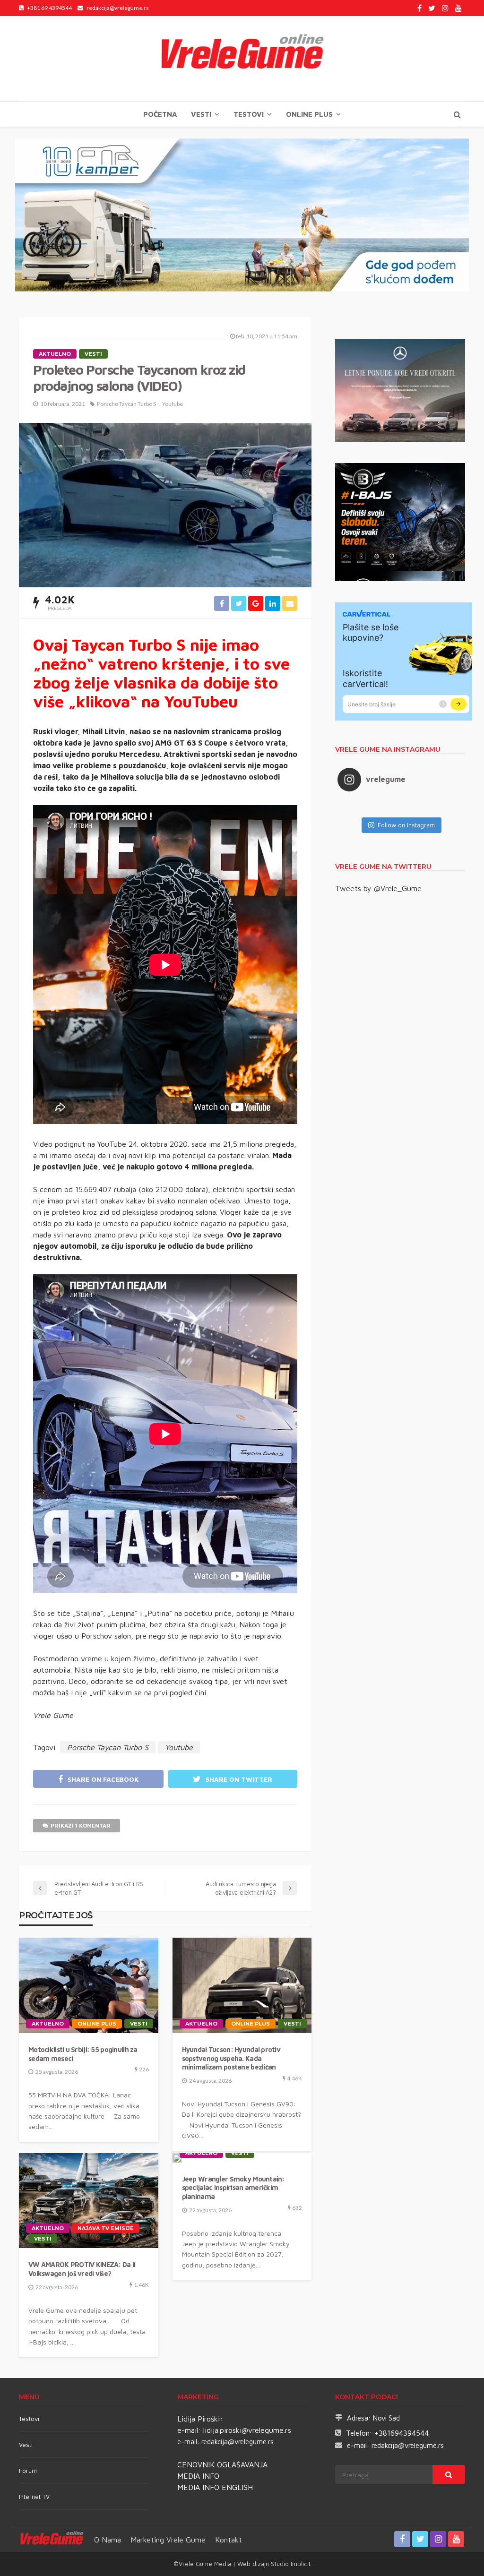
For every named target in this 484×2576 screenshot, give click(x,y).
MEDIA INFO (198, 2476)
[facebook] (419, 8)
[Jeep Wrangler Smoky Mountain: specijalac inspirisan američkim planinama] (177, 2158)
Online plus (309, 114)
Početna (160, 114)
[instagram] (445, 8)
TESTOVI (249, 114)
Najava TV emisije (106, 2228)
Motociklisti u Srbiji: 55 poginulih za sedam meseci (83, 2054)
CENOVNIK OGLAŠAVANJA (222, 2464)
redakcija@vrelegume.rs (238, 2442)
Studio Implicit (290, 2564)
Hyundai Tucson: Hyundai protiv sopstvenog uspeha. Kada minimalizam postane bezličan (231, 2058)
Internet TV (34, 2497)
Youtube (173, 404)
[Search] (457, 114)
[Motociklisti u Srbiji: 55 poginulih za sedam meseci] (89, 1985)
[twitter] (432, 8)
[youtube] (458, 8)
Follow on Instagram (406, 825)
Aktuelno (55, 354)
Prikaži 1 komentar (81, 1825)
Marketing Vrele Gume (168, 2540)
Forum (28, 2471)
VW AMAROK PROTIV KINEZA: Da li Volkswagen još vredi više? (82, 2269)
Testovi (29, 2419)
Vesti (201, 114)
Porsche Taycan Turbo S (126, 404)
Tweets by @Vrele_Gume (378, 888)
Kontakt (229, 2540)
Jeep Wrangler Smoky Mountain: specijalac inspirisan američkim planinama (233, 2188)
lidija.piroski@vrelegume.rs (247, 2430)
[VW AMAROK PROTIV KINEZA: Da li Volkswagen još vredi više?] (89, 2201)
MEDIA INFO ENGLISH (215, 2487)
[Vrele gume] (242, 59)
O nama (108, 2540)
